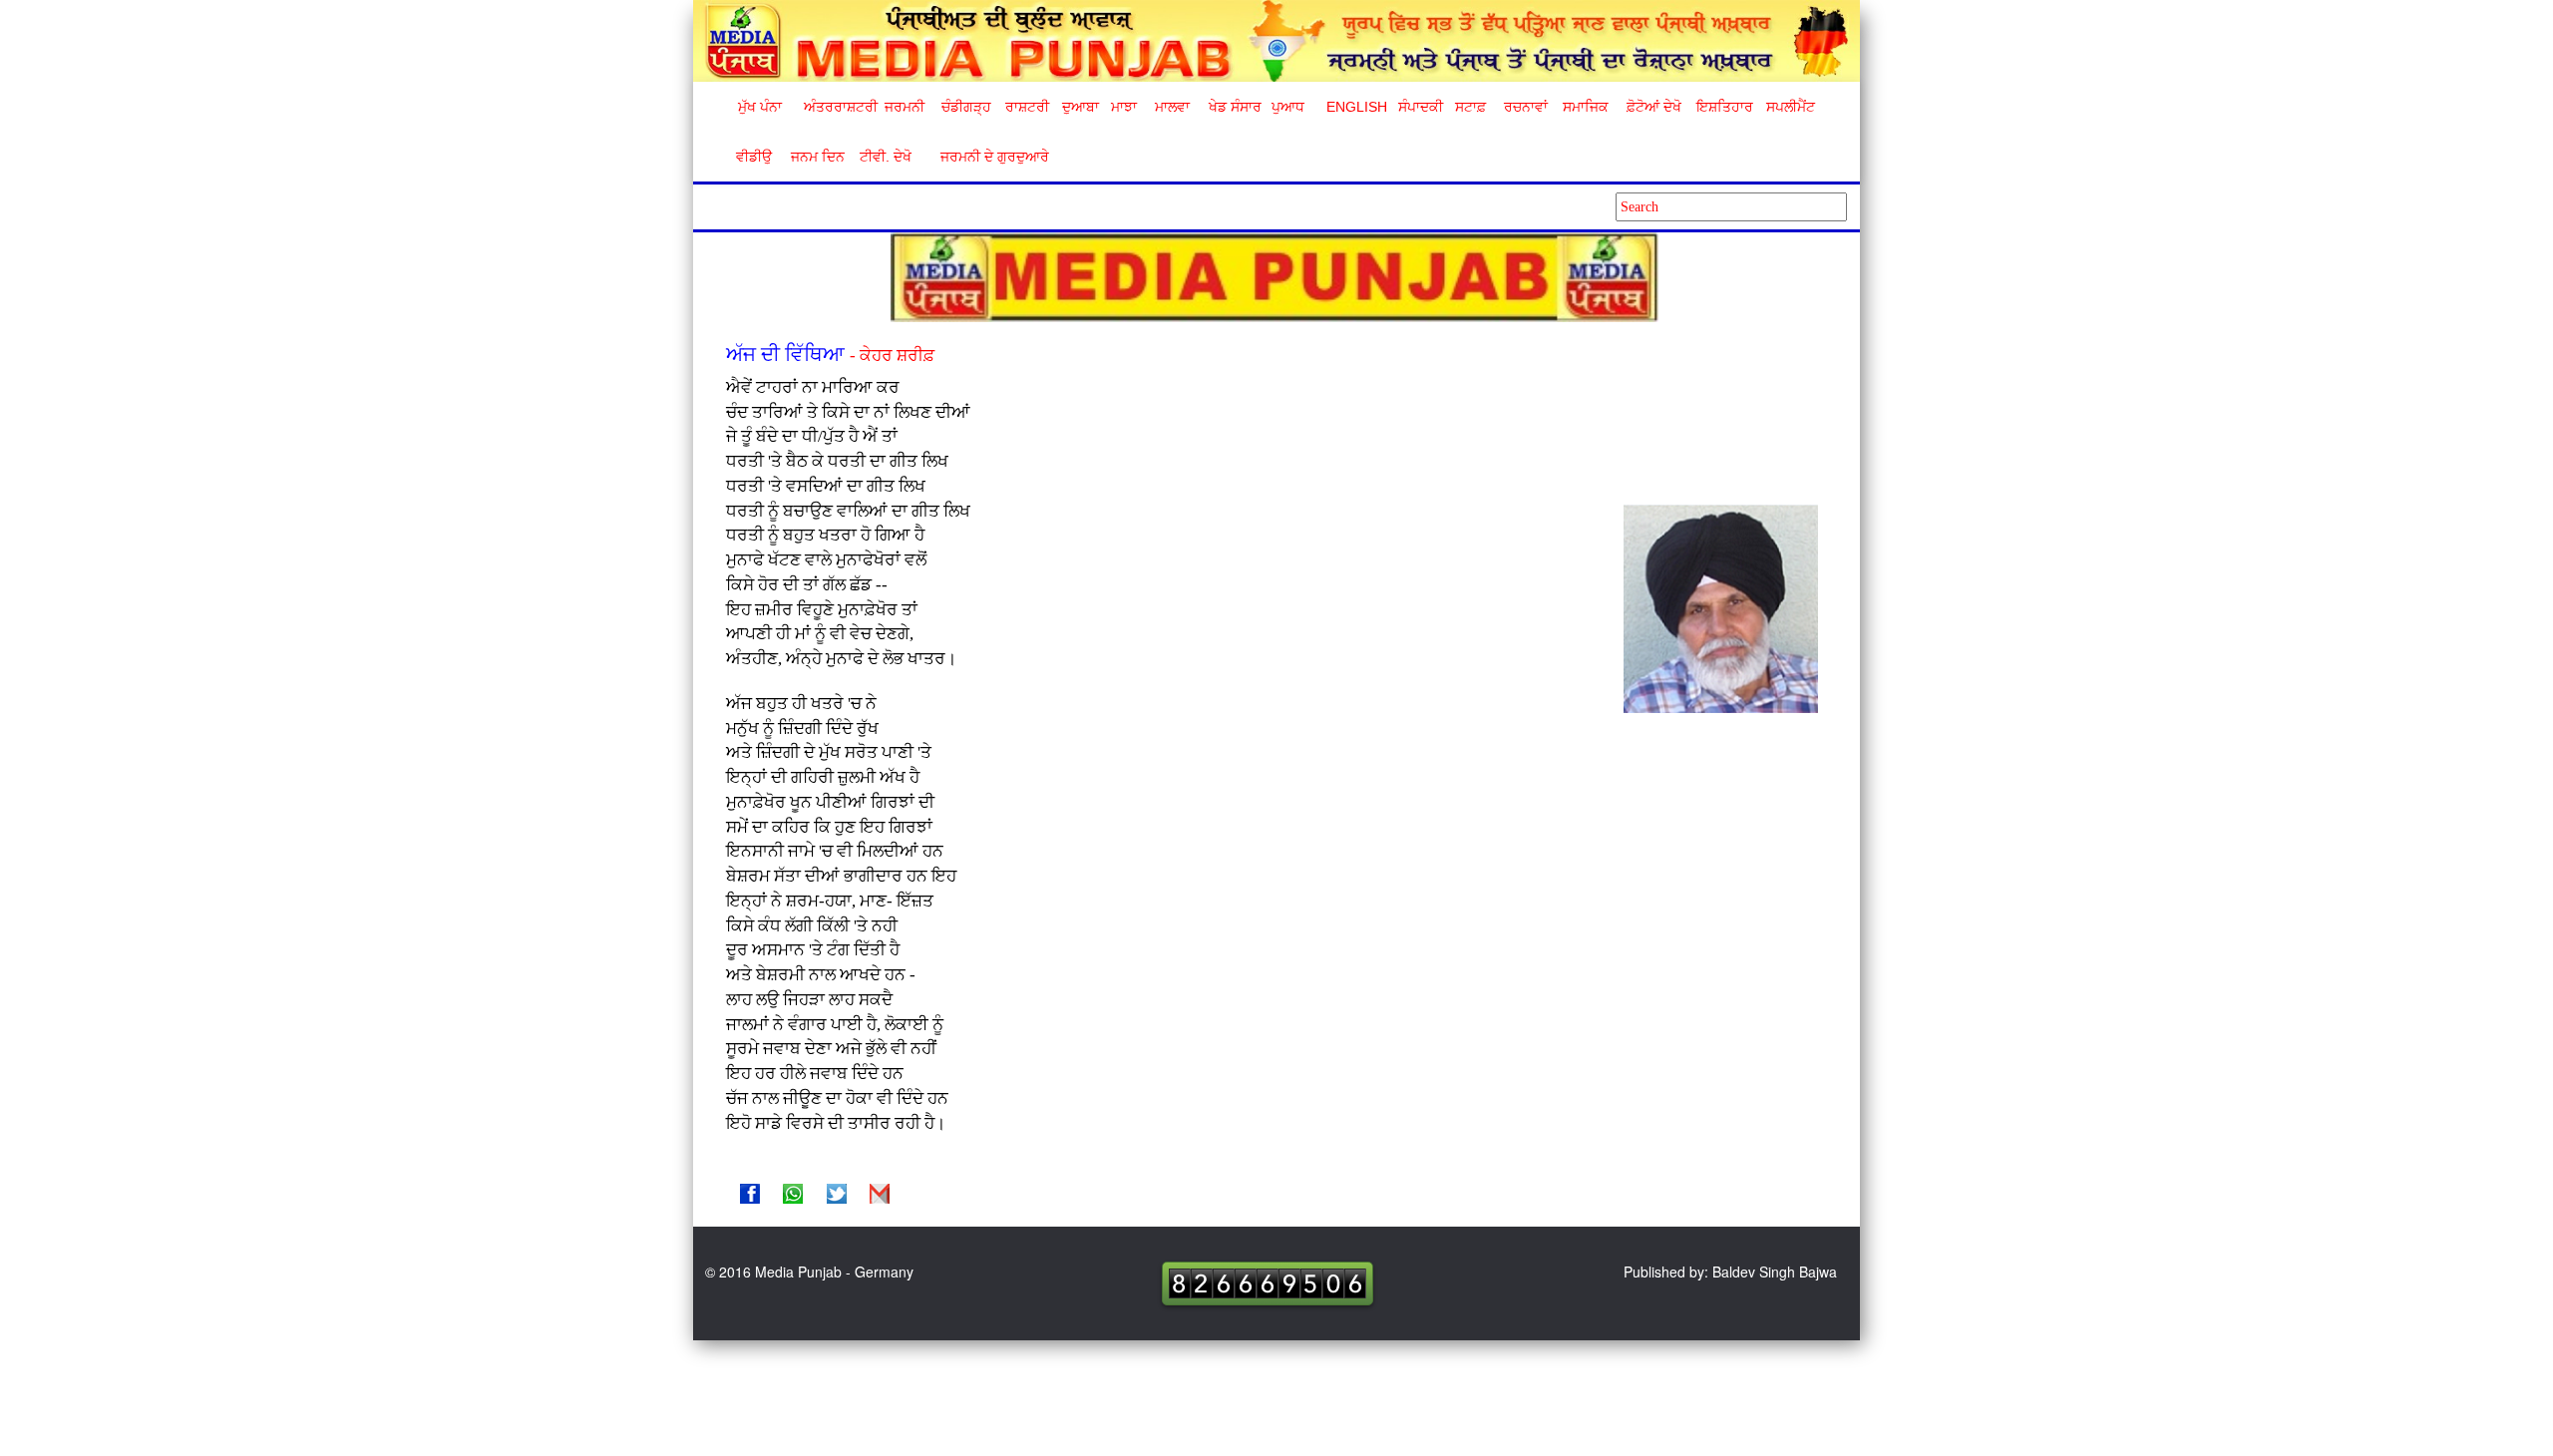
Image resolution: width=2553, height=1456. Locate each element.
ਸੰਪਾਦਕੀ (1421, 107)
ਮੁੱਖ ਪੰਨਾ (760, 107)
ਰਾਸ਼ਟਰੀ (1027, 107)
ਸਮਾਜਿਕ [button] (1586, 107)
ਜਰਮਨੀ (905, 107)
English (1355, 107)
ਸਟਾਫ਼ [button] (1470, 107)
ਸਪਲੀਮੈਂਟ (1790, 107)
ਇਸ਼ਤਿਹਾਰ (1723, 107)
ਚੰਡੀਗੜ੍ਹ (966, 107)
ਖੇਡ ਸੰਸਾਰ (1234, 107)
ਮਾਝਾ (1124, 107)
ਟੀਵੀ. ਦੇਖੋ (885, 157)
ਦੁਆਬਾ (1081, 107)
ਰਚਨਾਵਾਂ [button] (1526, 107)
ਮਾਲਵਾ (1172, 107)
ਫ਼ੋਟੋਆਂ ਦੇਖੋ (1652, 107)
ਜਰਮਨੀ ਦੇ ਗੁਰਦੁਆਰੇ (987, 157)
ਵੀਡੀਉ (754, 157)
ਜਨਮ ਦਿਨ (817, 157)
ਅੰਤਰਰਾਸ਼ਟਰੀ (837, 107)
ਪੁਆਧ (1288, 107)
